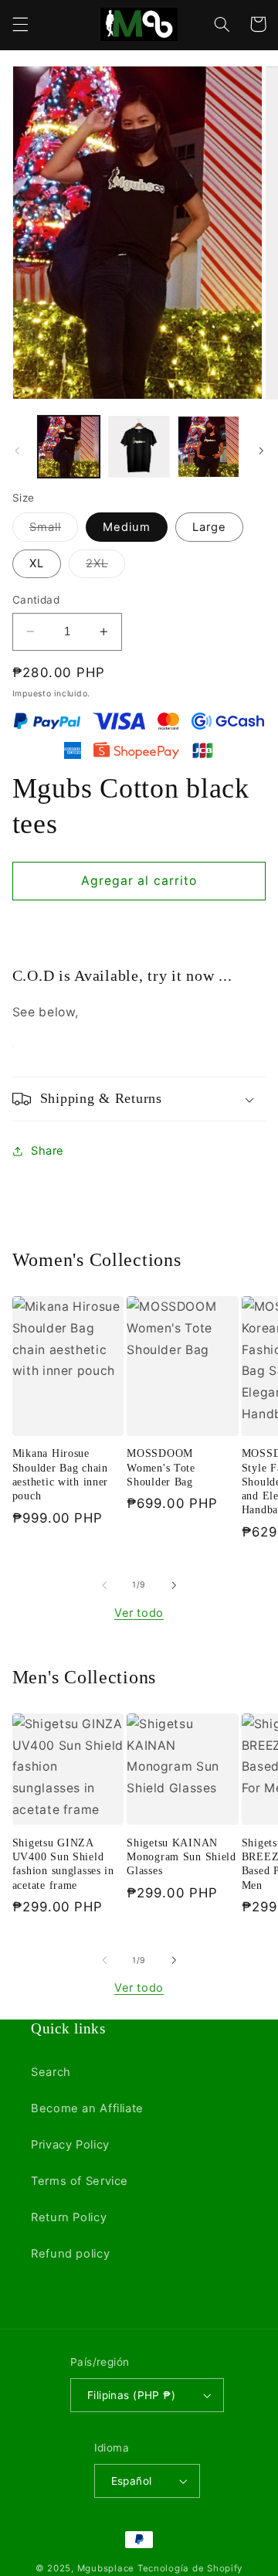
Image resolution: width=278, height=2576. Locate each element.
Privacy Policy (70, 2145)
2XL (105, 567)
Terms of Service (80, 2181)
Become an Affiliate (87, 2108)
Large (209, 527)
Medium (127, 527)
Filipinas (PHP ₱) (131, 2395)
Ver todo (139, 1613)
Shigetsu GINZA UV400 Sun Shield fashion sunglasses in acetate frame (63, 1864)
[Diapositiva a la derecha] (261, 451)
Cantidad (36, 600)
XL (37, 563)
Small (54, 531)
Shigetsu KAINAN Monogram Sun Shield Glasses (181, 1856)
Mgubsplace (106, 2568)
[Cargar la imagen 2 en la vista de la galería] (139, 447)
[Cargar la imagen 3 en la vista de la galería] (208, 447)
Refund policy (70, 2254)
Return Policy (69, 2217)
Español (132, 2481)
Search (51, 2072)
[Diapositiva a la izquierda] (17, 451)
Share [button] (47, 1151)
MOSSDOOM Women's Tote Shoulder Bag (161, 1467)
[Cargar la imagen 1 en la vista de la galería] (69, 447)
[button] (20, 24)
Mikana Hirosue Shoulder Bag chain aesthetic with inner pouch (60, 1474)
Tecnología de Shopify (190, 2568)
